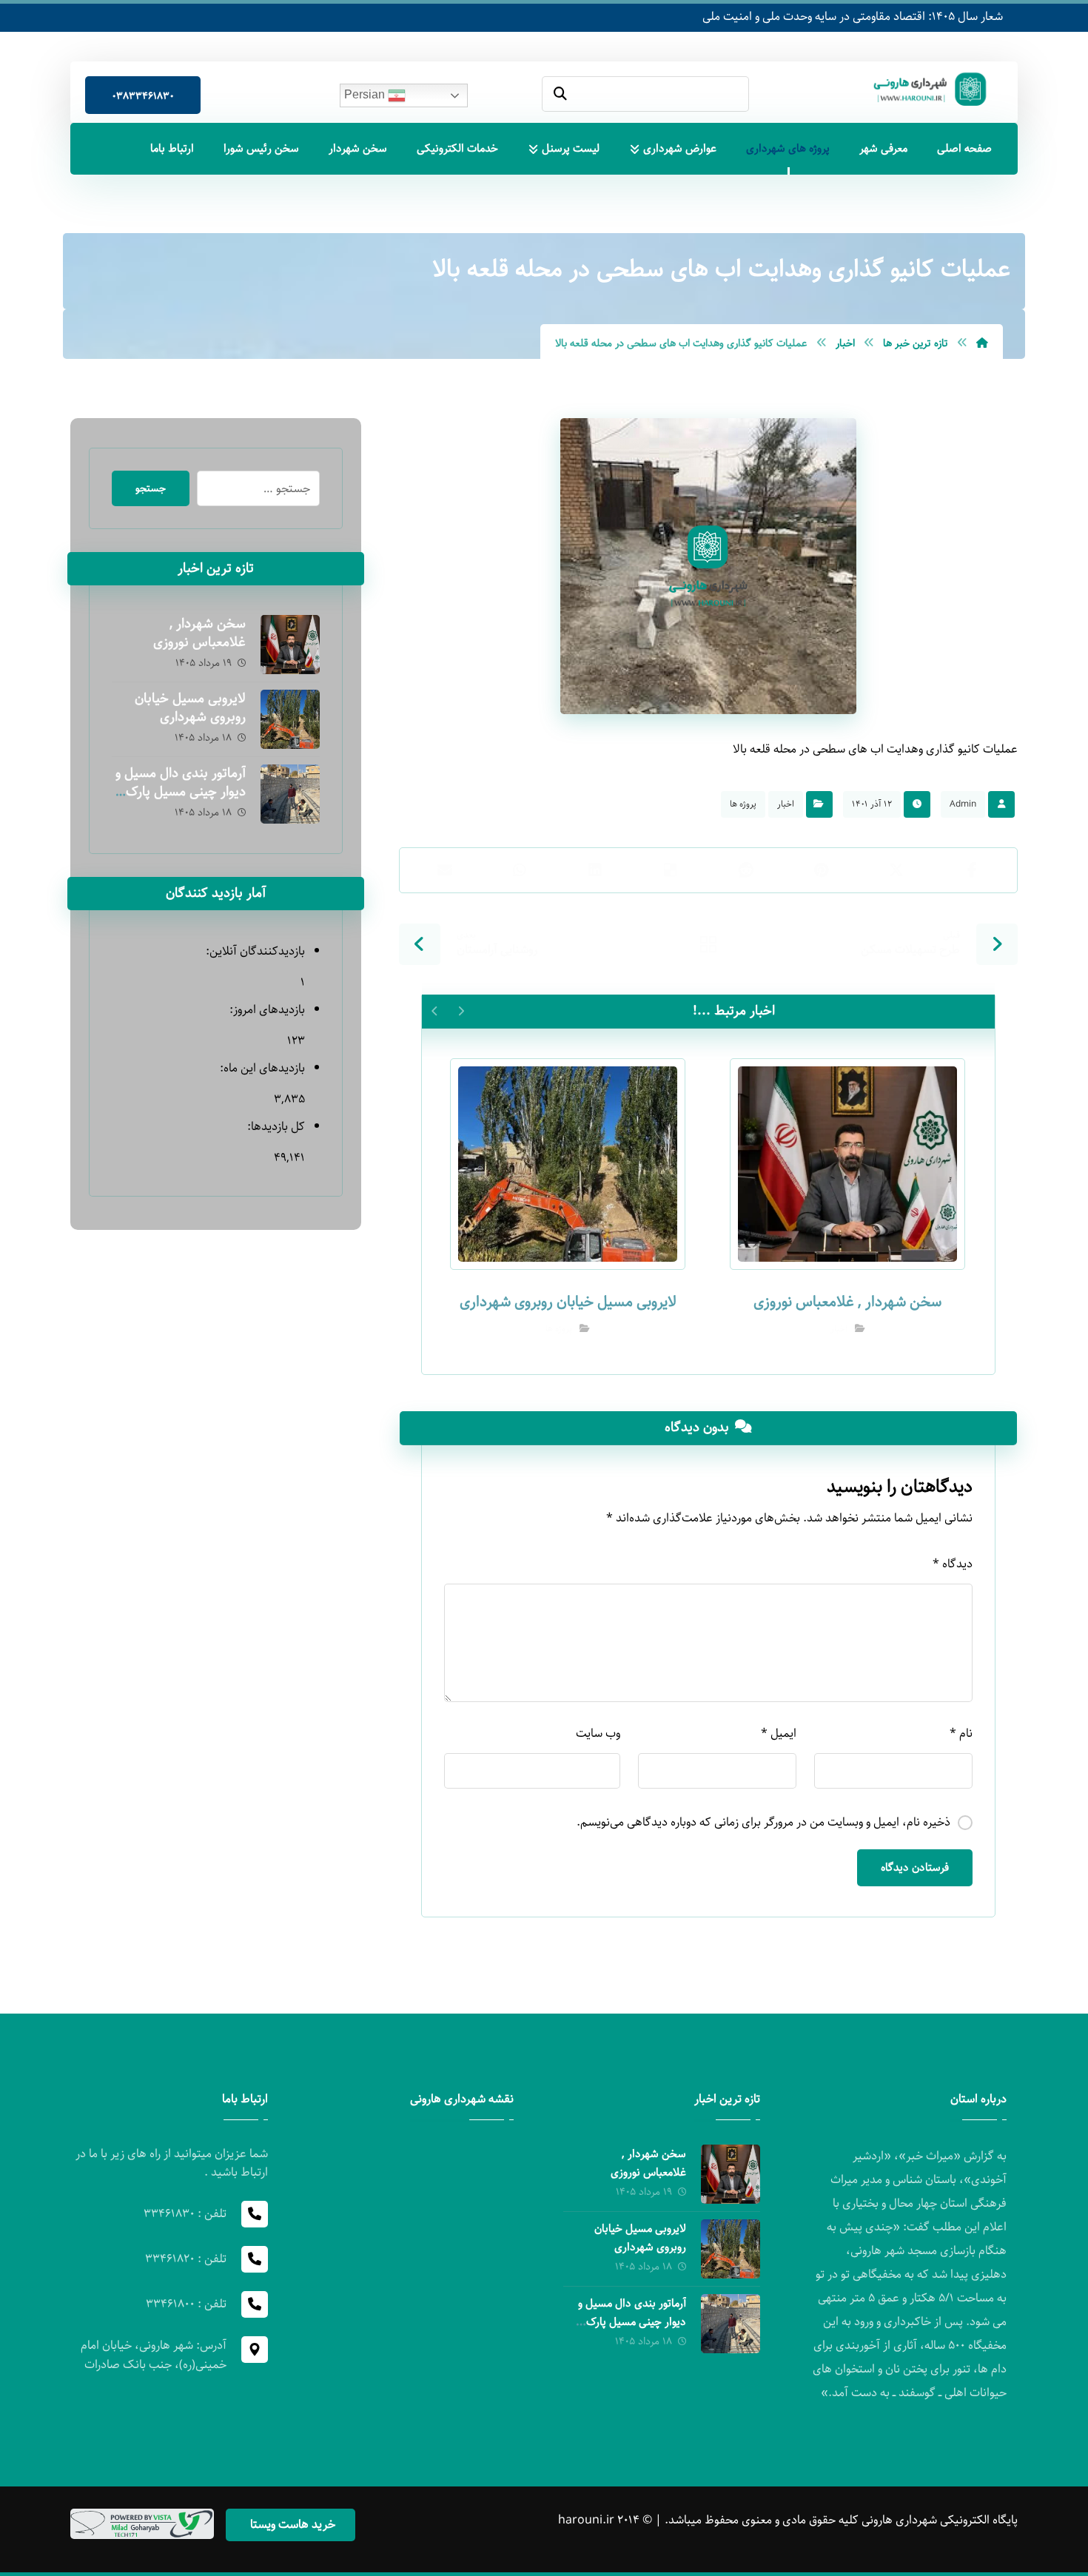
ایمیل (779, 1733)
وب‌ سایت (598, 1733)
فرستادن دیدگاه (915, 1868)
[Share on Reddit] (746, 870)
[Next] (435, 1011)
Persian (366, 94)
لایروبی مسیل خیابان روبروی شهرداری (190, 708)
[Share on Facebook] (972, 870)
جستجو (151, 488)
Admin (963, 804)
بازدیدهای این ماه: (261, 1068)
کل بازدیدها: (274, 1127)
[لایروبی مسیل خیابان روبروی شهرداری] (290, 719)
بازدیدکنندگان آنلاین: (253, 951)
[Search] (560, 94)
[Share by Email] (445, 870)
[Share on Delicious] (671, 870)
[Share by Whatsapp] (520, 870)
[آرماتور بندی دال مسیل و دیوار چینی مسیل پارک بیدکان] (290, 794)
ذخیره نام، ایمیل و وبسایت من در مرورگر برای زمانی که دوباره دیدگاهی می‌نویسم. (763, 1822)
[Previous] (461, 1011)
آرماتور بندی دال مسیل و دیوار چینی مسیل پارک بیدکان (181, 792)
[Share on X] (896, 870)
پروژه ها (743, 804)
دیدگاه (953, 1564)
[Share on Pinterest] (822, 870)
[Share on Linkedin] (595, 870)
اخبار (786, 804)
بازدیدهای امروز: (265, 1010)
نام (961, 1733)
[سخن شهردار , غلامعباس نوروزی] (290, 645)
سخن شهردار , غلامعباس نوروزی (199, 633)
